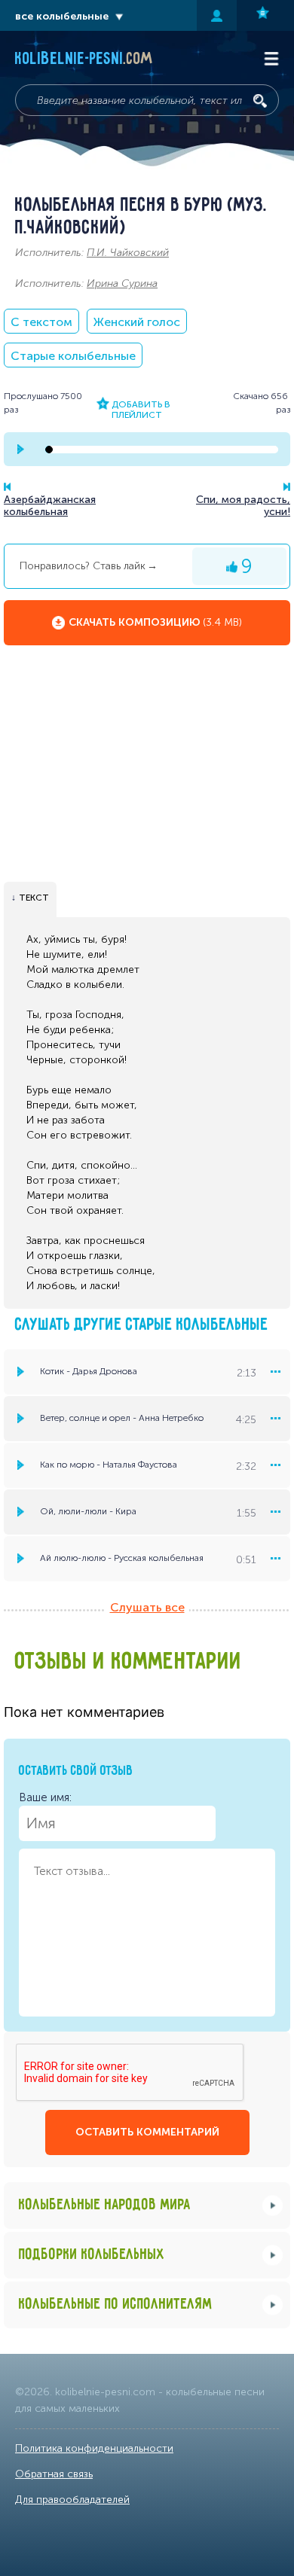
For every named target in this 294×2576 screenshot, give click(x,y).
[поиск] (260, 101)
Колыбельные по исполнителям (116, 2305)
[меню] (275, 1372)
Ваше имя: (45, 1797)
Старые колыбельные (73, 356)
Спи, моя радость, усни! (243, 506)
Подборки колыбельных (92, 2255)
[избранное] (265, 15)
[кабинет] (217, 15)
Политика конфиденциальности (94, 2448)
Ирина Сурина (122, 284)
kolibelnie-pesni (84, 59)
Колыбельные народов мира (105, 2205)
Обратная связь (54, 2474)
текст (34, 898)
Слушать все (147, 1607)
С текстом (41, 322)
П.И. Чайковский (128, 253)
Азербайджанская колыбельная (50, 506)
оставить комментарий (147, 2132)
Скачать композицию (155, 622)
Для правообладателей (72, 2500)
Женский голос (137, 322)
